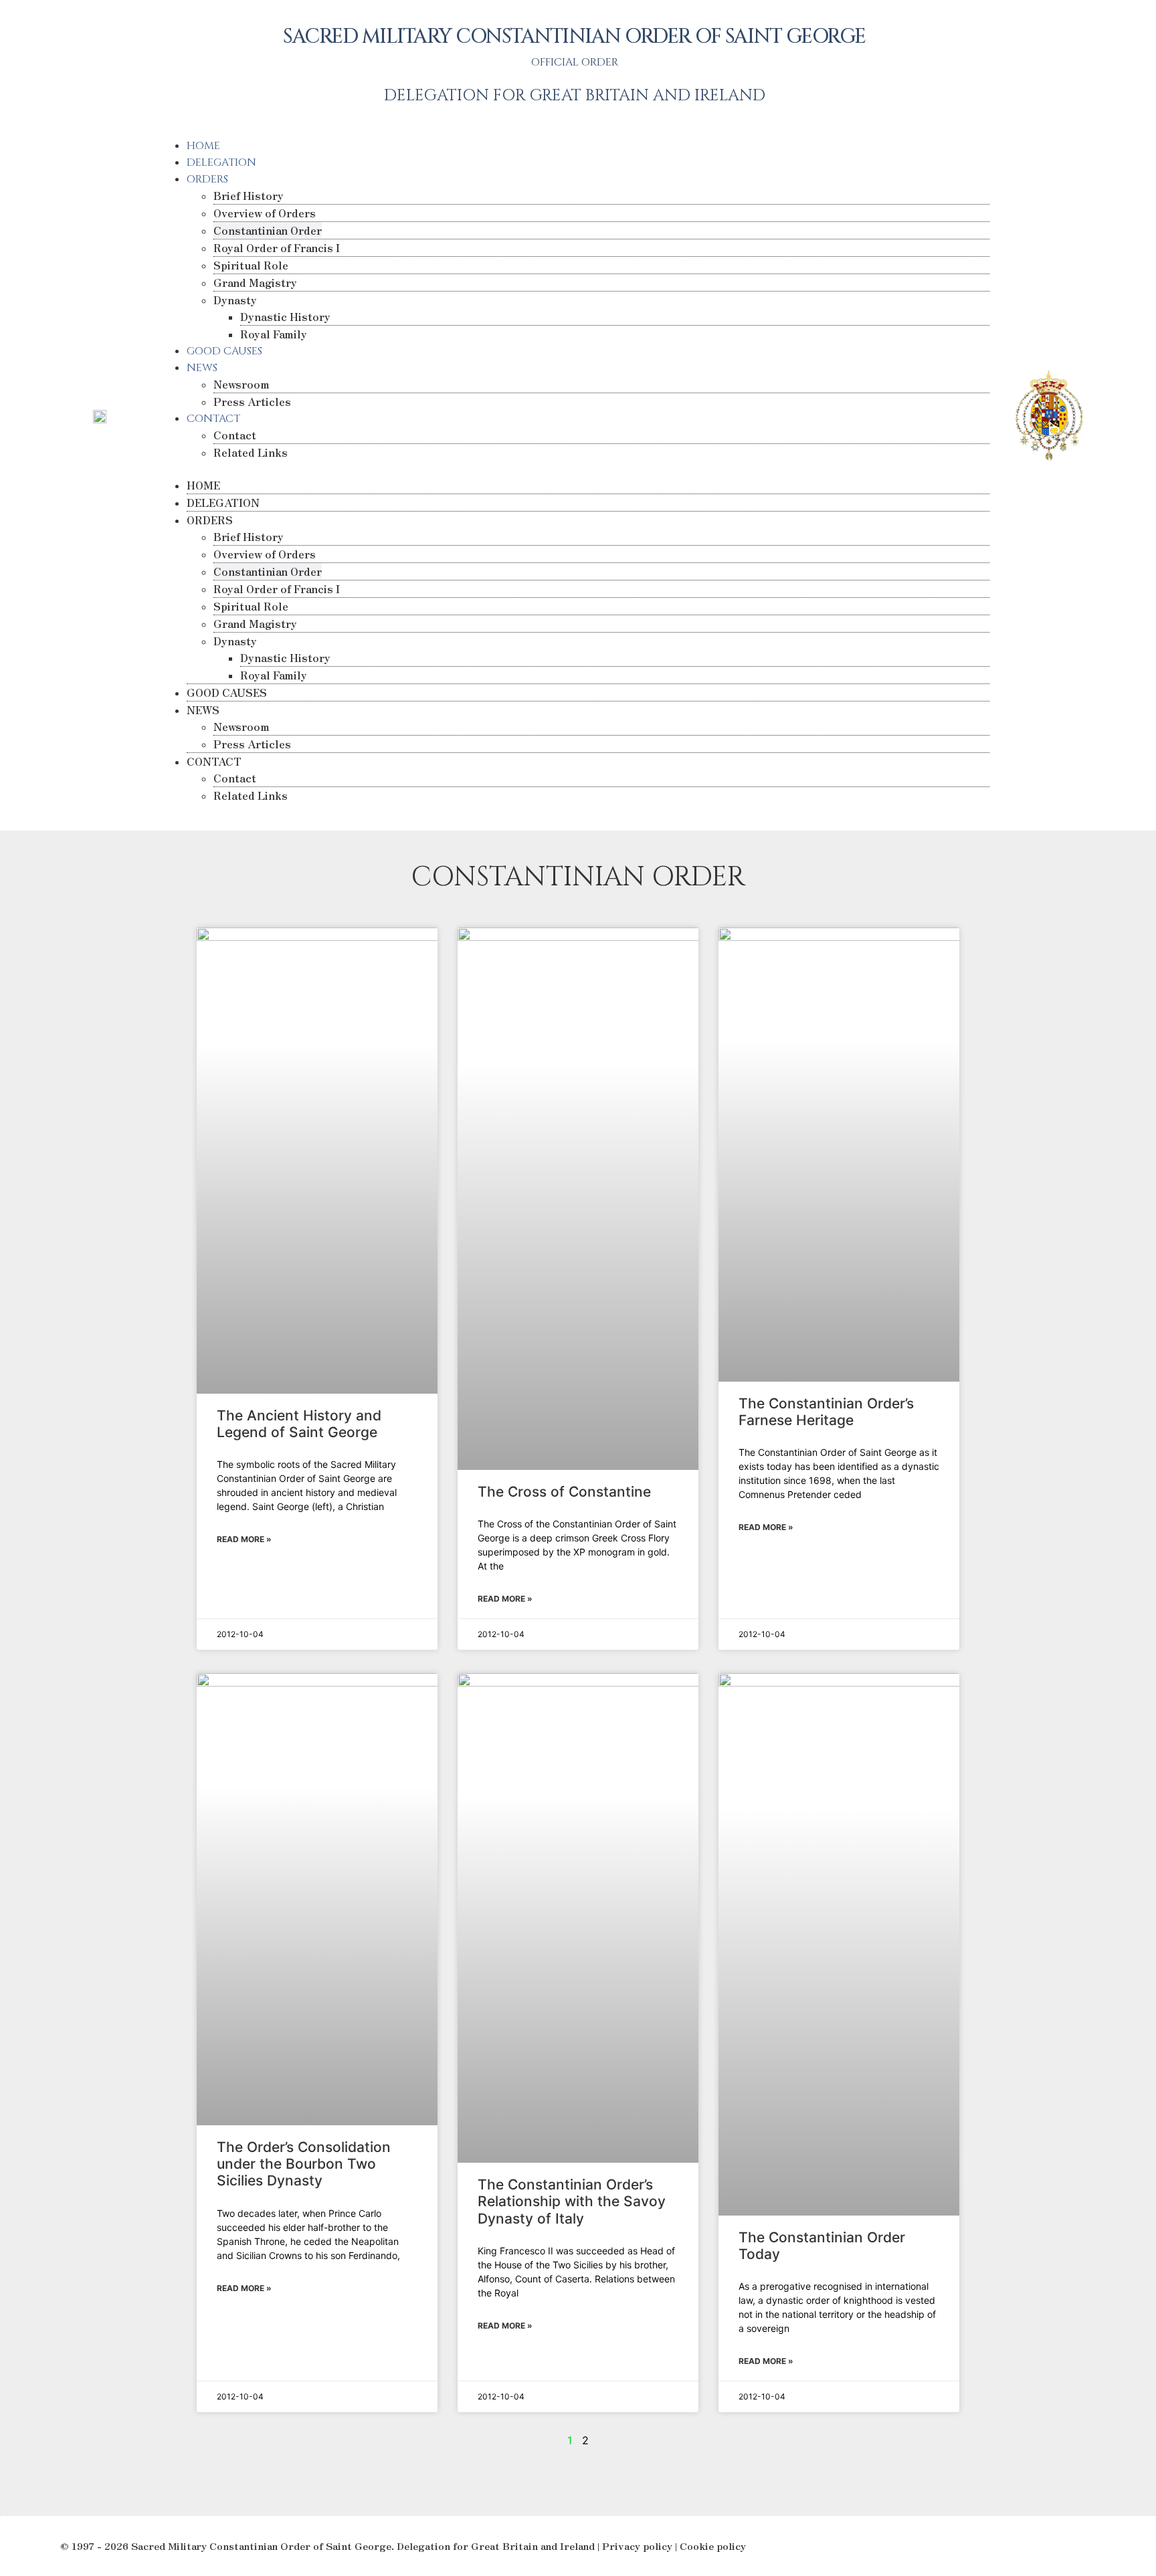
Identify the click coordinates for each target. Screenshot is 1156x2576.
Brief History (249, 195)
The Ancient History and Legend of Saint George (299, 1424)
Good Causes (224, 351)
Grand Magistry (255, 282)
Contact (235, 435)
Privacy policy (637, 2546)
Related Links (251, 452)
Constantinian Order (268, 230)
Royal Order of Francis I (277, 247)
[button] (575, 469)
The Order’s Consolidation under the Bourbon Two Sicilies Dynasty (304, 2164)
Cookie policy (713, 2546)
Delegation (221, 163)
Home (203, 146)
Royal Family (274, 334)
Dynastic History (285, 316)
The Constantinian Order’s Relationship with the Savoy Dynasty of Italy (572, 2201)
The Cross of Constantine (564, 1492)
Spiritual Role (251, 265)
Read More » (244, 1539)
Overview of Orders (265, 213)
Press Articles (252, 401)
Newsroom (242, 384)
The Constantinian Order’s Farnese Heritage (826, 1412)
